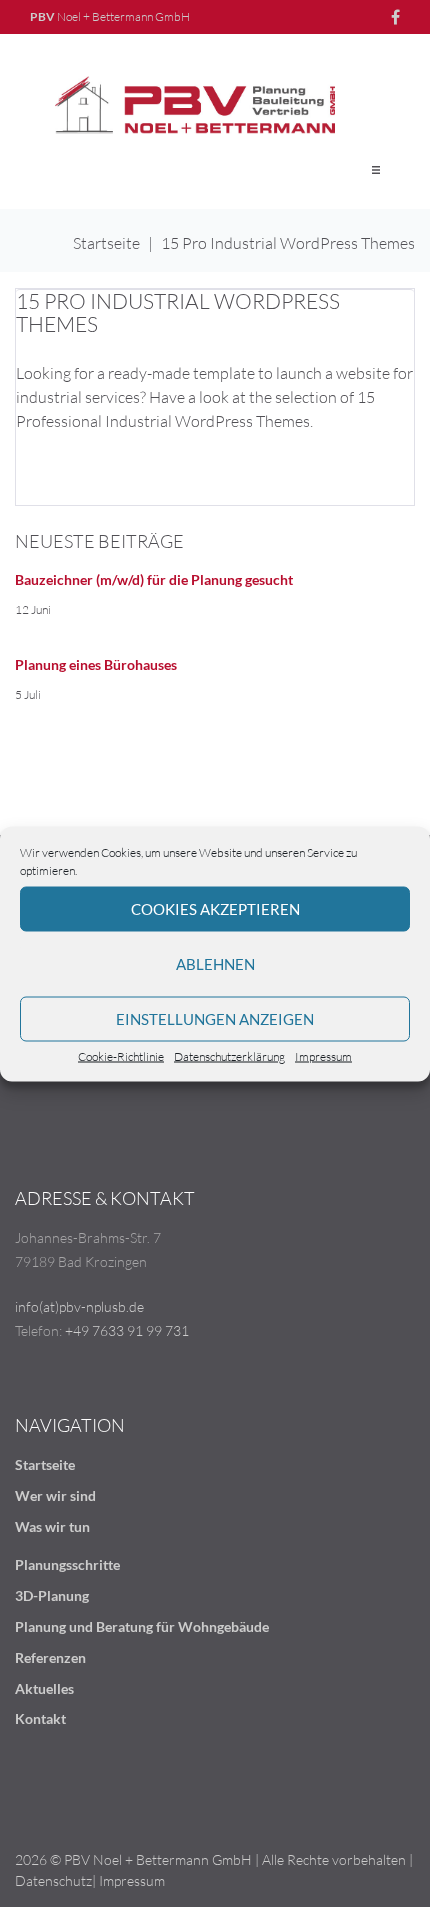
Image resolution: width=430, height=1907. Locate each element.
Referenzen (50, 1657)
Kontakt (40, 1718)
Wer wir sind (55, 1495)
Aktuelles (44, 1688)
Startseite (106, 243)
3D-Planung (52, 1595)
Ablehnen (215, 964)
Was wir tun (52, 1526)
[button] (376, 170)
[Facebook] (395, 17)
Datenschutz (53, 1880)
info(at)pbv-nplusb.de (79, 1306)
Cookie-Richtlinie (121, 1055)
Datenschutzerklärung (229, 1055)
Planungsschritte (67, 1564)
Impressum (323, 1055)
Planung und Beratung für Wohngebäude (142, 1626)
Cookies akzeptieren (215, 909)
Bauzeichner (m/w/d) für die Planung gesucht (154, 579)
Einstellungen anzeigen (215, 1019)
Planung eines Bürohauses (96, 664)
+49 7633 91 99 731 (127, 1330)
